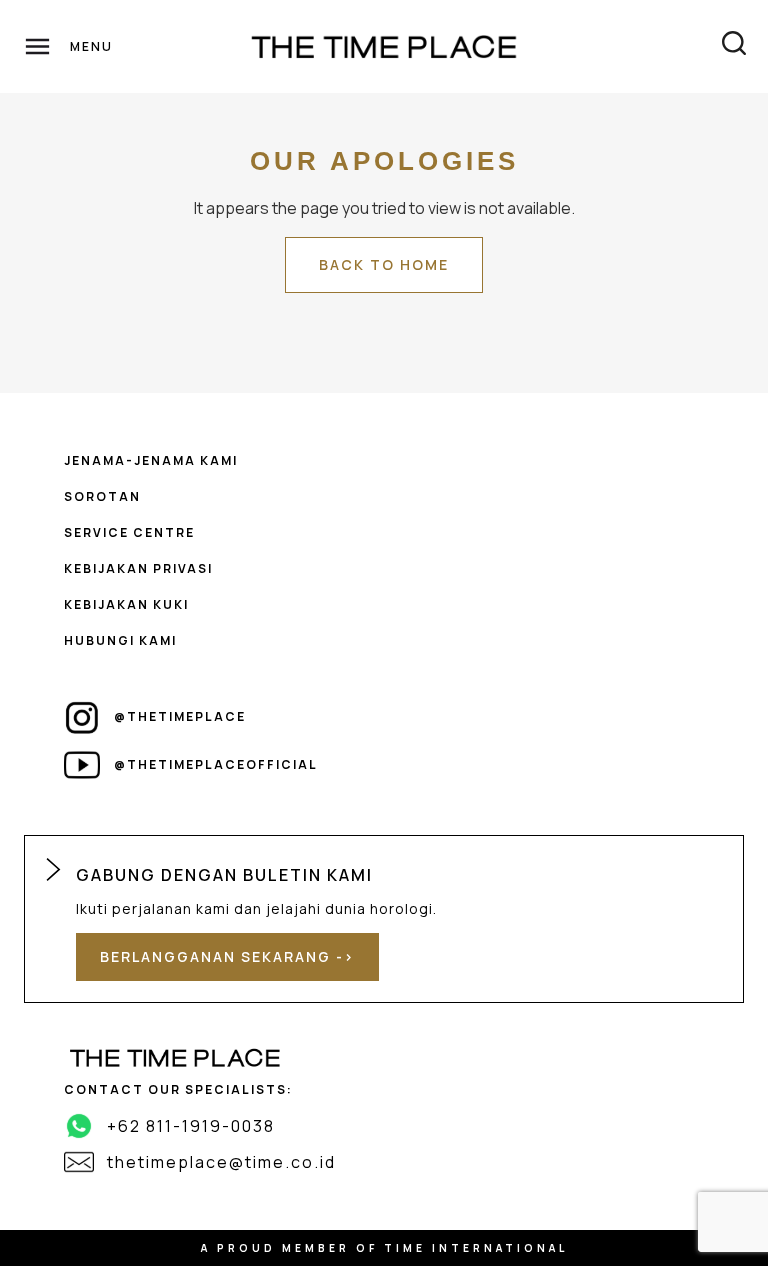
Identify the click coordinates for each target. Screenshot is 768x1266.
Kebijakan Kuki (126, 604)
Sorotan (102, 496)
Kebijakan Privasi (138, 568)
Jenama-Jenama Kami (151, 460)
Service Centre (129, 532)
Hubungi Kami (120, 640)
